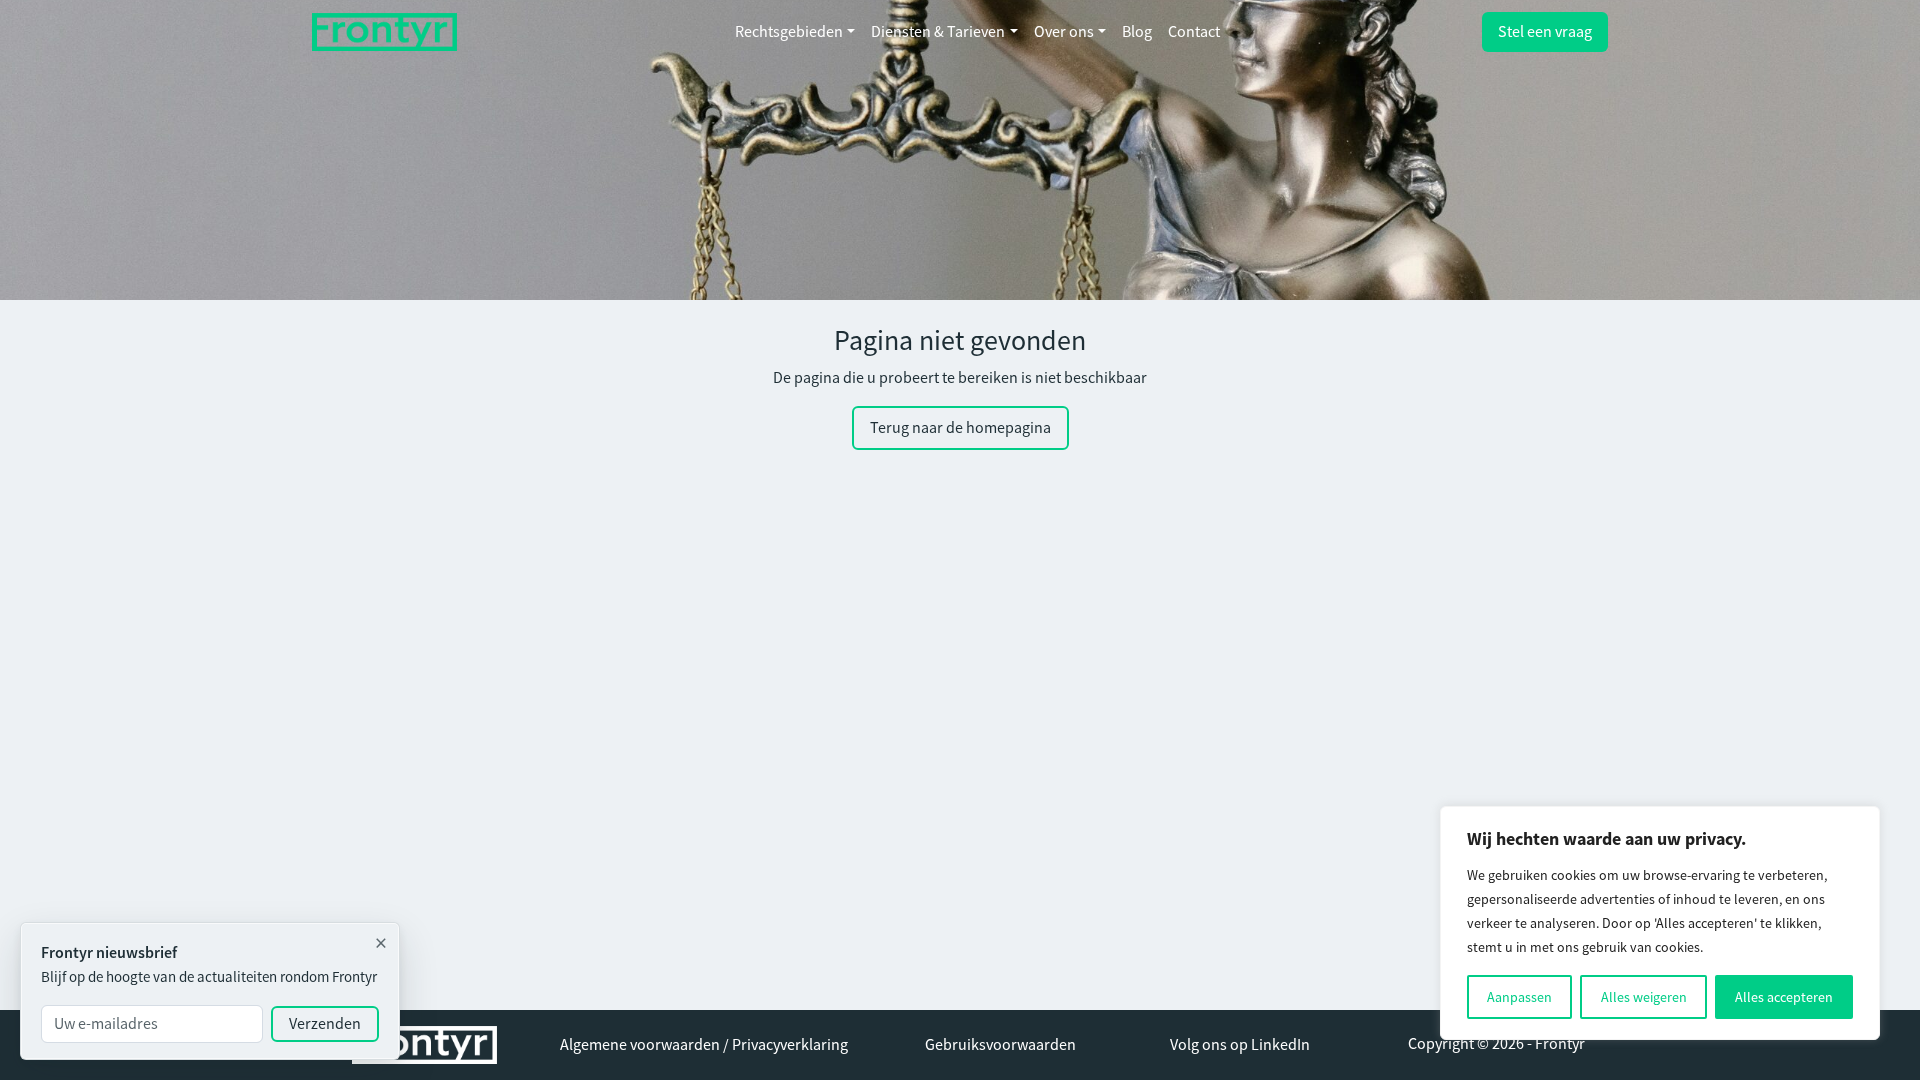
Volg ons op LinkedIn (1240, 1045)
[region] (1660, 923)
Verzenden (325, 1024)
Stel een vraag (1545, 32)
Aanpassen (1519, 997)
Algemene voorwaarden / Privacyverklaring (704, 1045)
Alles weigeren (1644, 997)
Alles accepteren (1784, 997)
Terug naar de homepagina (960, 428)
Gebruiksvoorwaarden (1000, 1045)
